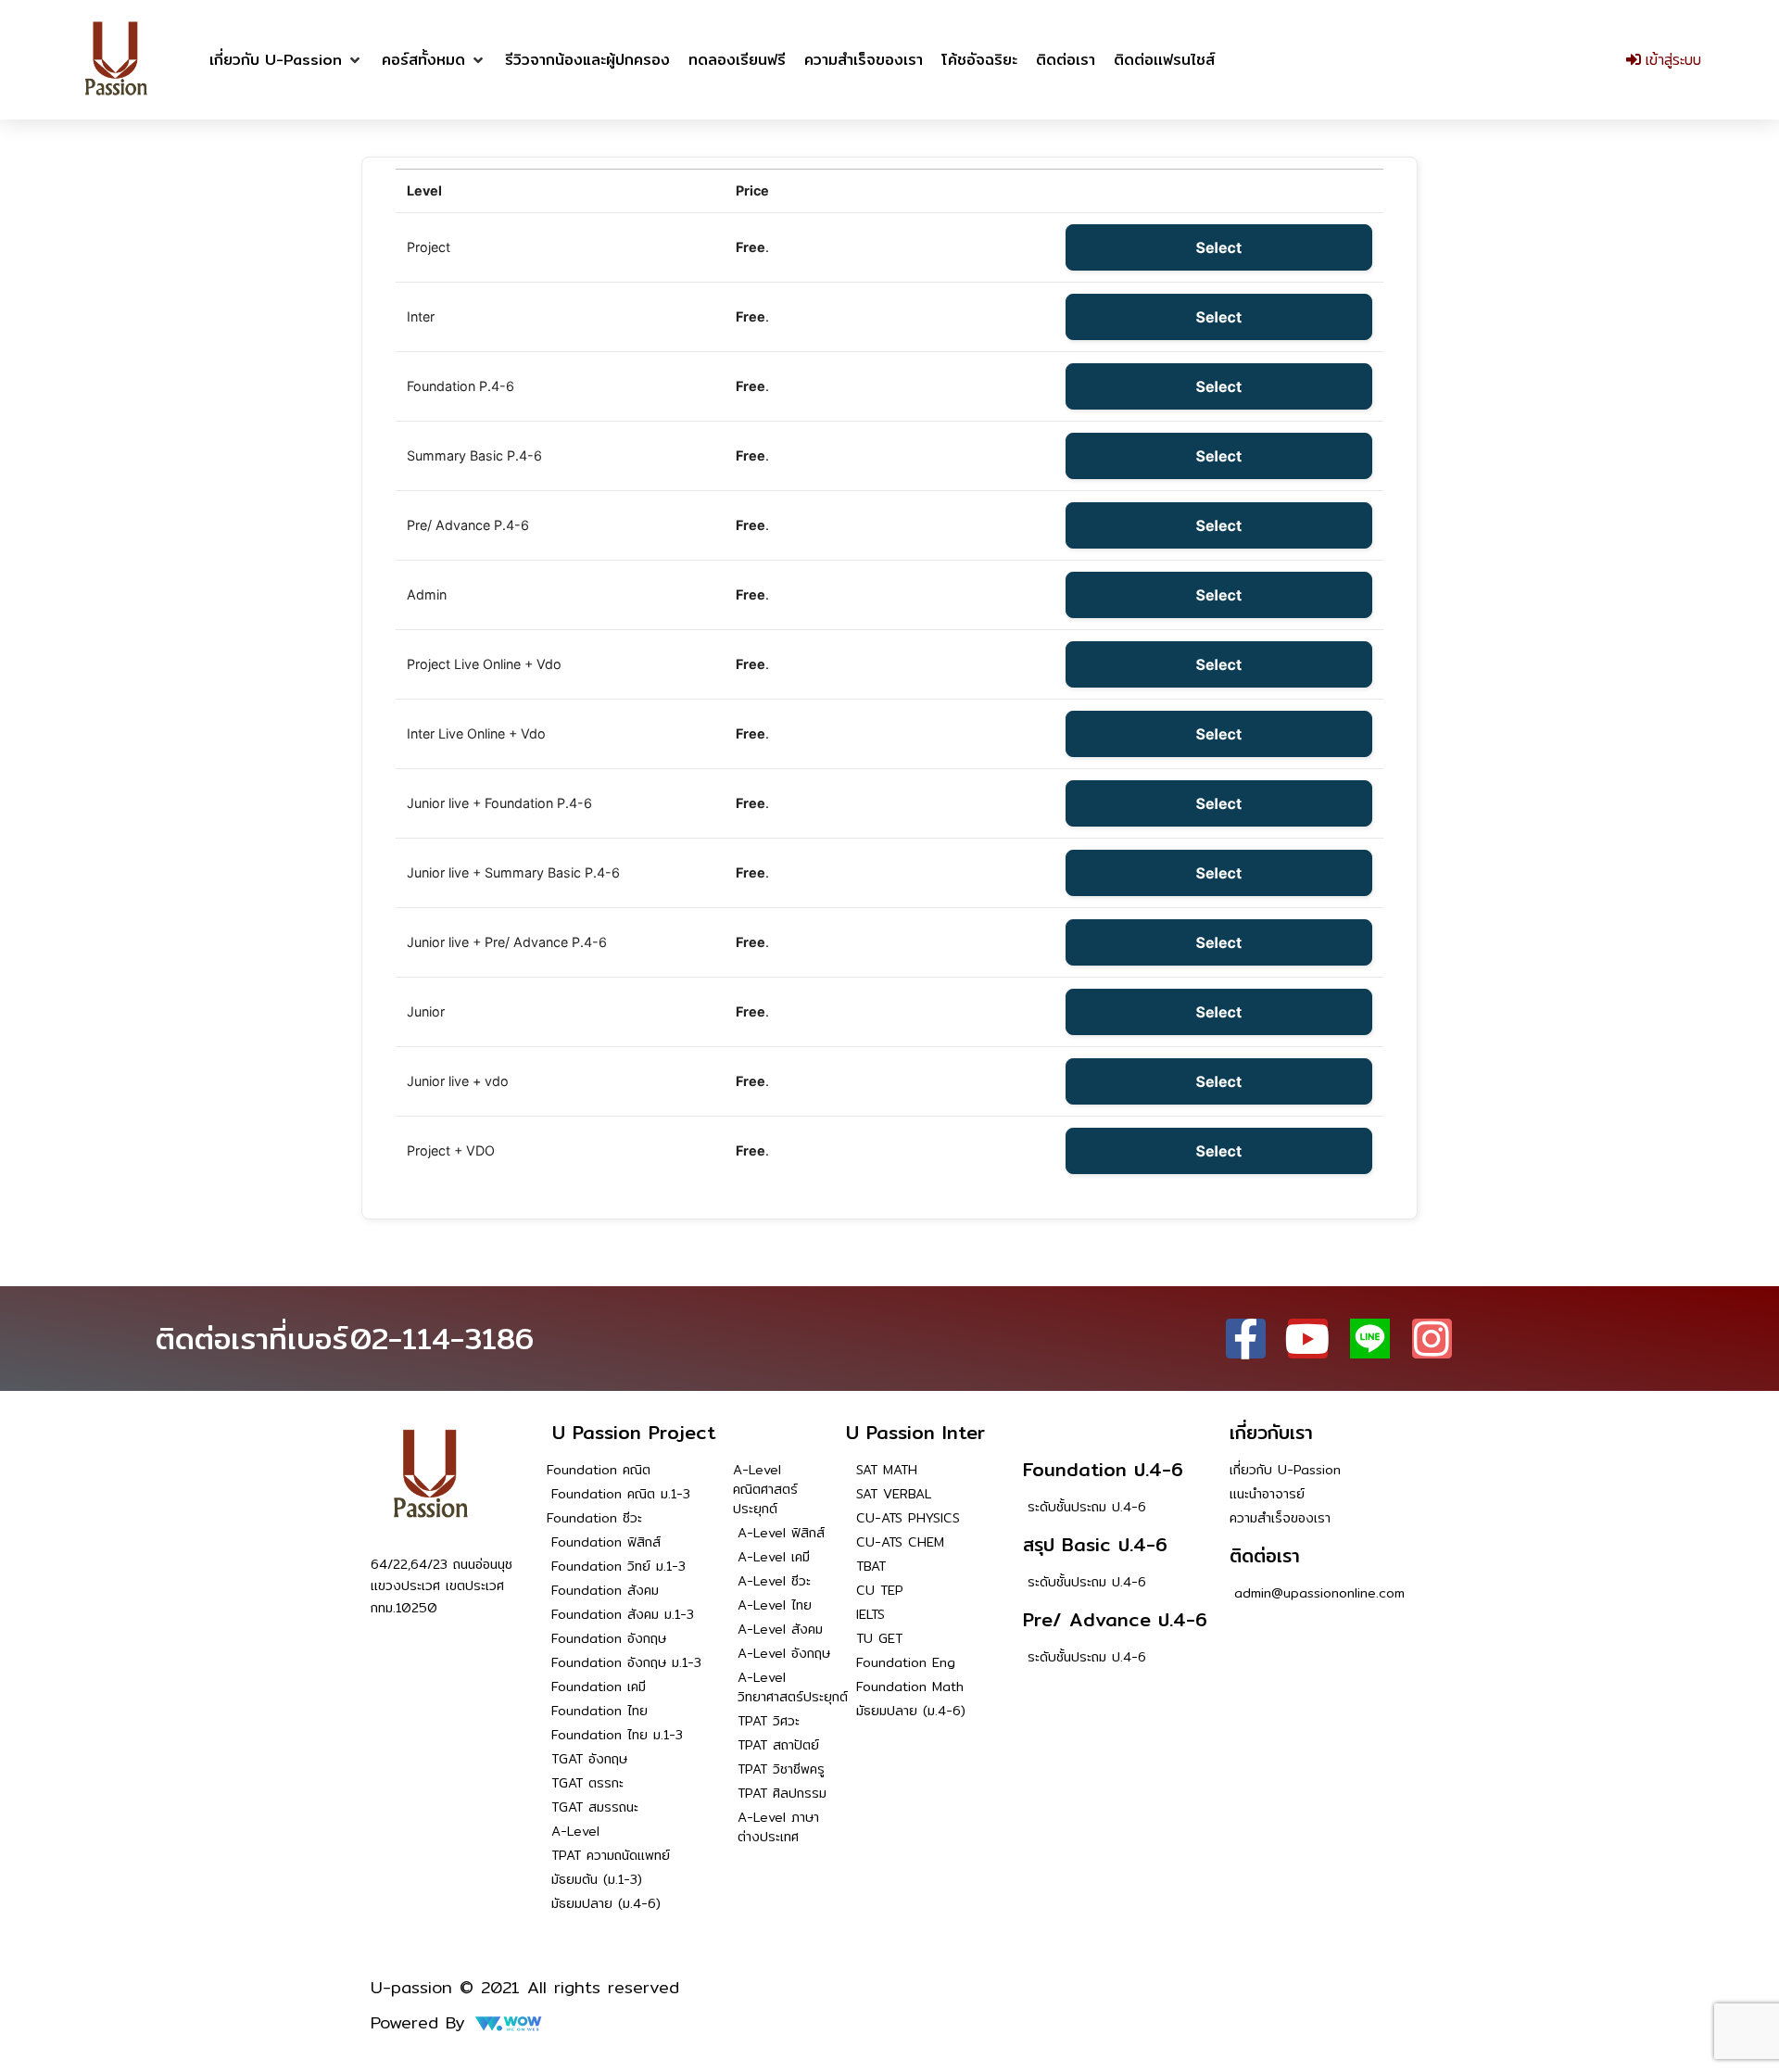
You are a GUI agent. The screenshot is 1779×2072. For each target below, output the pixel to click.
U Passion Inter (915, 1432)
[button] (286, 60)
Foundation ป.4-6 (1103, 1469)
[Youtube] (1308, 1339)
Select (1219, 247)
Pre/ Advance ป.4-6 (1115, 1619)
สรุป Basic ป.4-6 (1095, 1544)
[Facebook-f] (1246, 1339)
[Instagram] (1432, 1339)
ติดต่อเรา (1265, 1555)
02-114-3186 (442, 1338)
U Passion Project (634, 1432)
